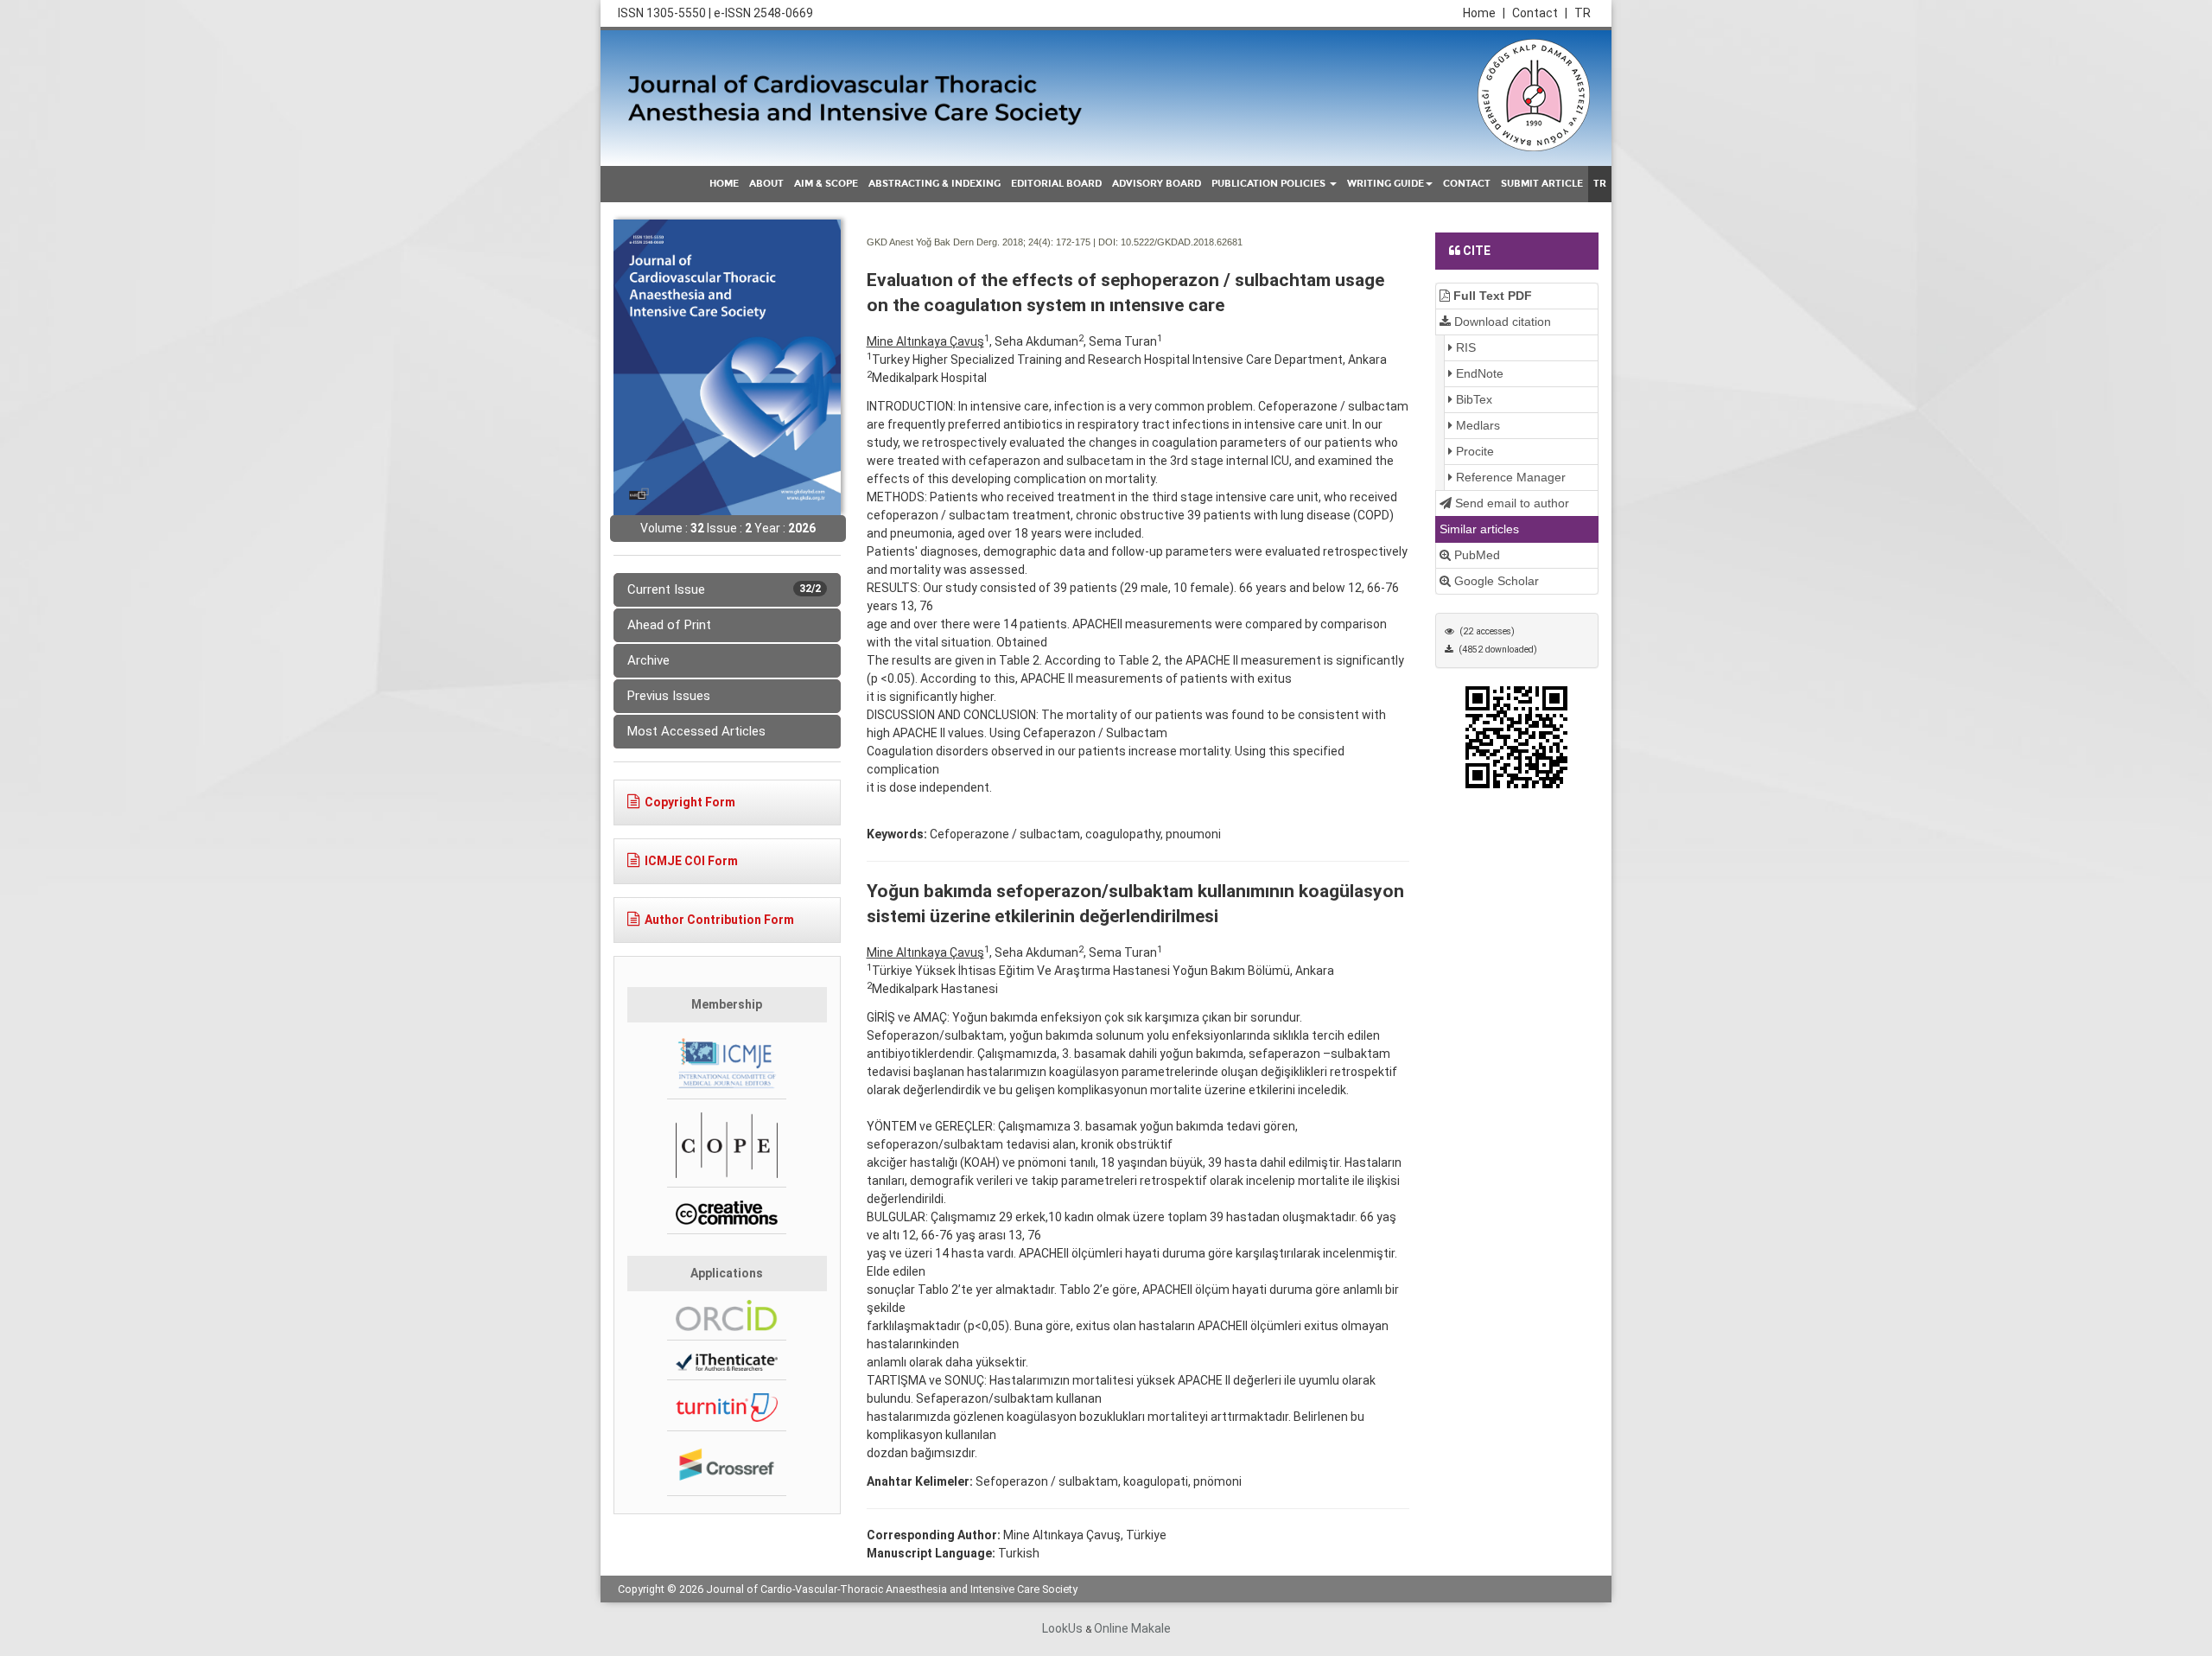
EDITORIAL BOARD (1056, 184)
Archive (648, 660)
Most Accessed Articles (696, 731)
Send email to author (1510, 503)
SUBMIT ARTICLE (1542, 184)
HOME (724, 184)
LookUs (1062, 1628)
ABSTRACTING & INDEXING (934, 184)
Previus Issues (669, 696)
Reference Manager (1509, 477)
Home (1484, 13)
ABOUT (766, 184)
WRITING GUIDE (1386, 184)
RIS (1464, 347)
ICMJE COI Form (691, 861)
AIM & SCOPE (826, 184)
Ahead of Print (669, 625)
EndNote (1478, 373)
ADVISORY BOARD (1157, 184)
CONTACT (1467, 184)
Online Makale (1132, 1628)
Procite (1473, 451)
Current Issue (724, 589)
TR (1583, 13)
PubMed (1475, 555)
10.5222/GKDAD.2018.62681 (1182, 242)
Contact (1540, 13)
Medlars (1476, 425)
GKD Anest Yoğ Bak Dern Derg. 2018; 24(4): (960, 242)
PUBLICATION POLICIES (1270, 184)
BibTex (1472, 399)
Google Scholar (1495, 581)
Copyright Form (690, 802)
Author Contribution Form (719, 920)
